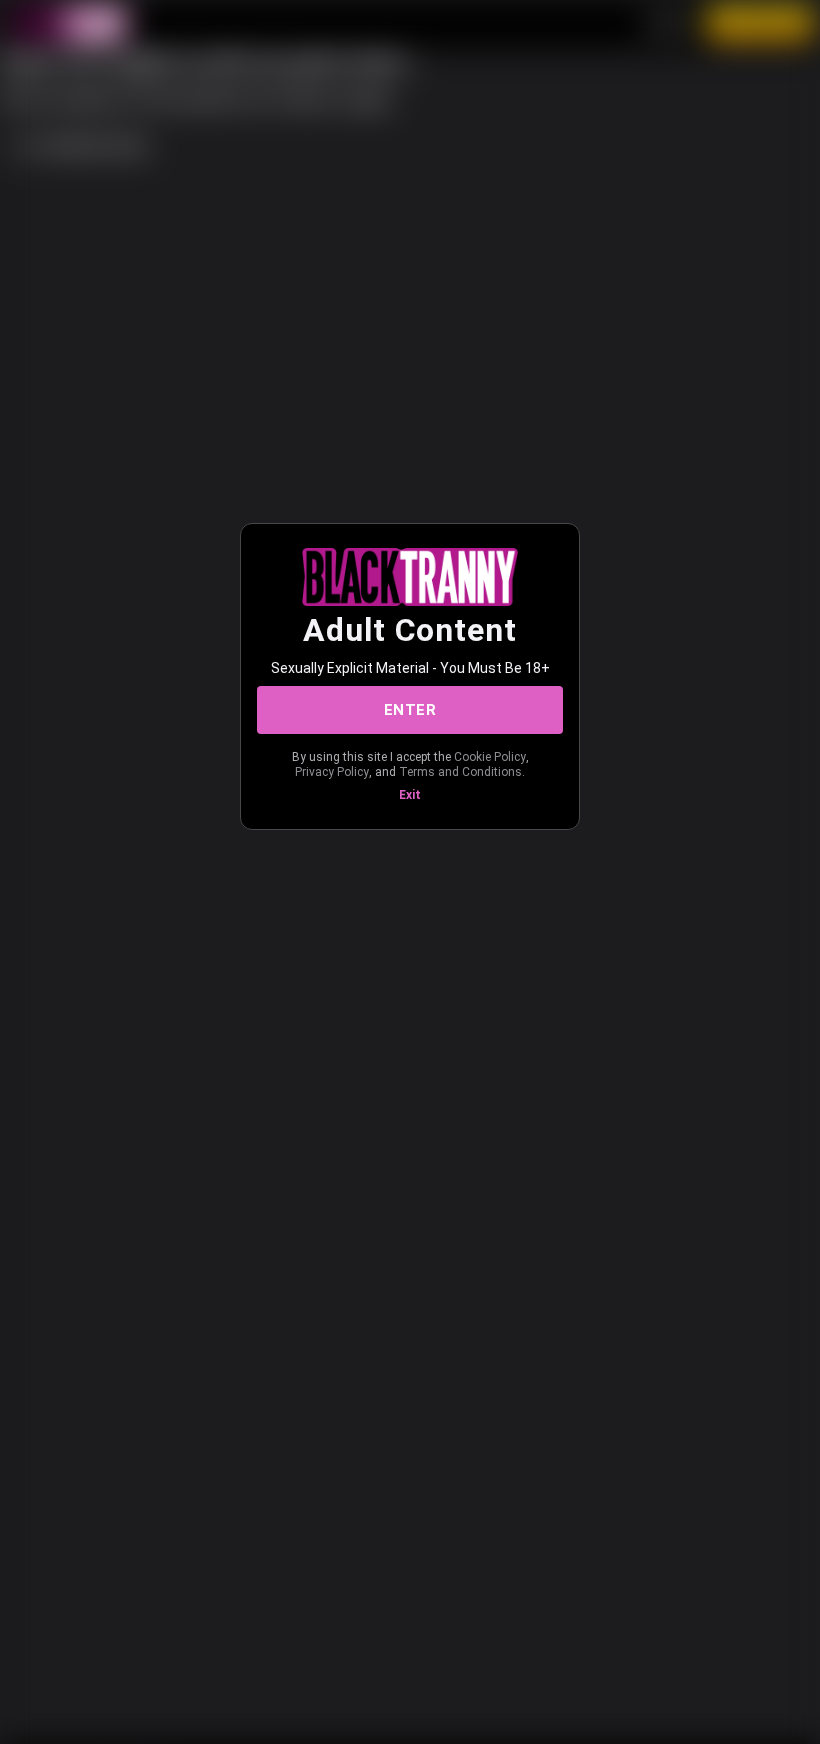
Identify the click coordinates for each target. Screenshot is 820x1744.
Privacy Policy (332, 772)
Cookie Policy (490, 757)
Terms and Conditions (460, 772)
